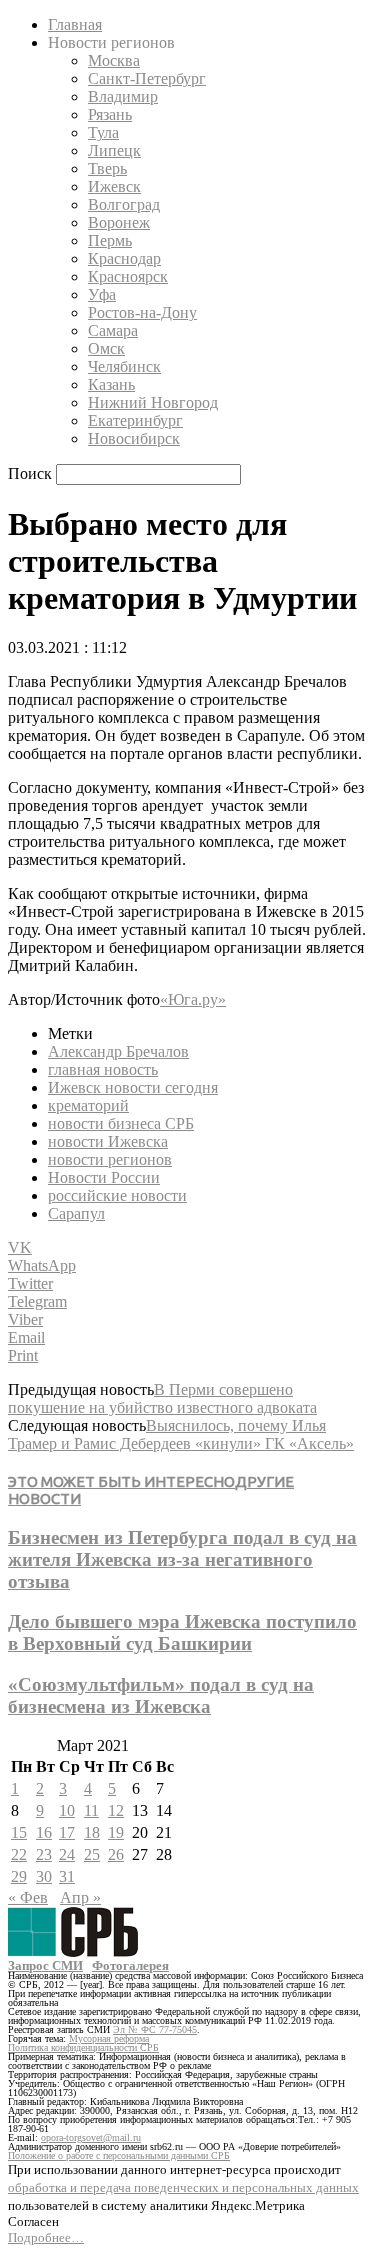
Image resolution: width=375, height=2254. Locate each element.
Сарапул (76, 1213)
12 (116, 1810)
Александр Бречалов (118, 1051)
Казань (111, 384)
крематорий (88, 1105)
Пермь (110, 240)
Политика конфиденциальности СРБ (83, 2047)
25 (92, 1854)
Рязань (110, 114)
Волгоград (124, 204)
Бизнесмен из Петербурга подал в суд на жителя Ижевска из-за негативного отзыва (182, 1559)
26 (116, 1854)
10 (67, 1810)
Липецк (114, 150)
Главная (75, 24)
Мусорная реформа (109, 2038)
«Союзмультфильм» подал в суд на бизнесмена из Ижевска (161, 1695)
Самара (113, 330)
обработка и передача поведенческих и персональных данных (183, 2187)
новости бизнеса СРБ (121, 1123)
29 (19, 1876)
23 (44, 1854)
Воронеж (119, 222)
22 (19, 1854)
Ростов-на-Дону (142, 312)
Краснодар (124, 258)
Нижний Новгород (153, 402)
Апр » (80, 1897)
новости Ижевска (108, 1141)
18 (92, 1832)
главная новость (103, 1069)
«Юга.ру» (193, 999)
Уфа (102, 294)
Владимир (123, 96)
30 (44, 1876)
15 (19, 1832)
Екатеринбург (135, 420)
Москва (114, 60)
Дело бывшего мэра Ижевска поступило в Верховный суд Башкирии (182, 1632)
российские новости (117, 1195)
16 (44, 1832)
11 (91, 1810)
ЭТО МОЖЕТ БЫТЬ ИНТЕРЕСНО (121, 1481)
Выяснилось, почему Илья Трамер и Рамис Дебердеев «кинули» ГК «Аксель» (181, 1434)
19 (116, 1832)
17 (67, 1832)
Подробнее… (46, 2237)
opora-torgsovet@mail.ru (91, 2137)
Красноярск (128, 276)
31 (67, 1876)
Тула (103, 132)
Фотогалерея (130, 1965)
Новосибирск (134, 438)
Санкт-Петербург (147, 78)
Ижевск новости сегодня (133, 1087)
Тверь (107, 168)
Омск (106, 348)
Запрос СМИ (45, 1965)
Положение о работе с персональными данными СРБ (119, 2155)
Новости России (104, 1177)
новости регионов (110, 1159)
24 (67, 1854)
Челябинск (124, 366)
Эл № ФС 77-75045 (155, 2029)
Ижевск (114, 186)
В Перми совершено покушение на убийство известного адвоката (162, 1398)
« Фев (28, 1897)
